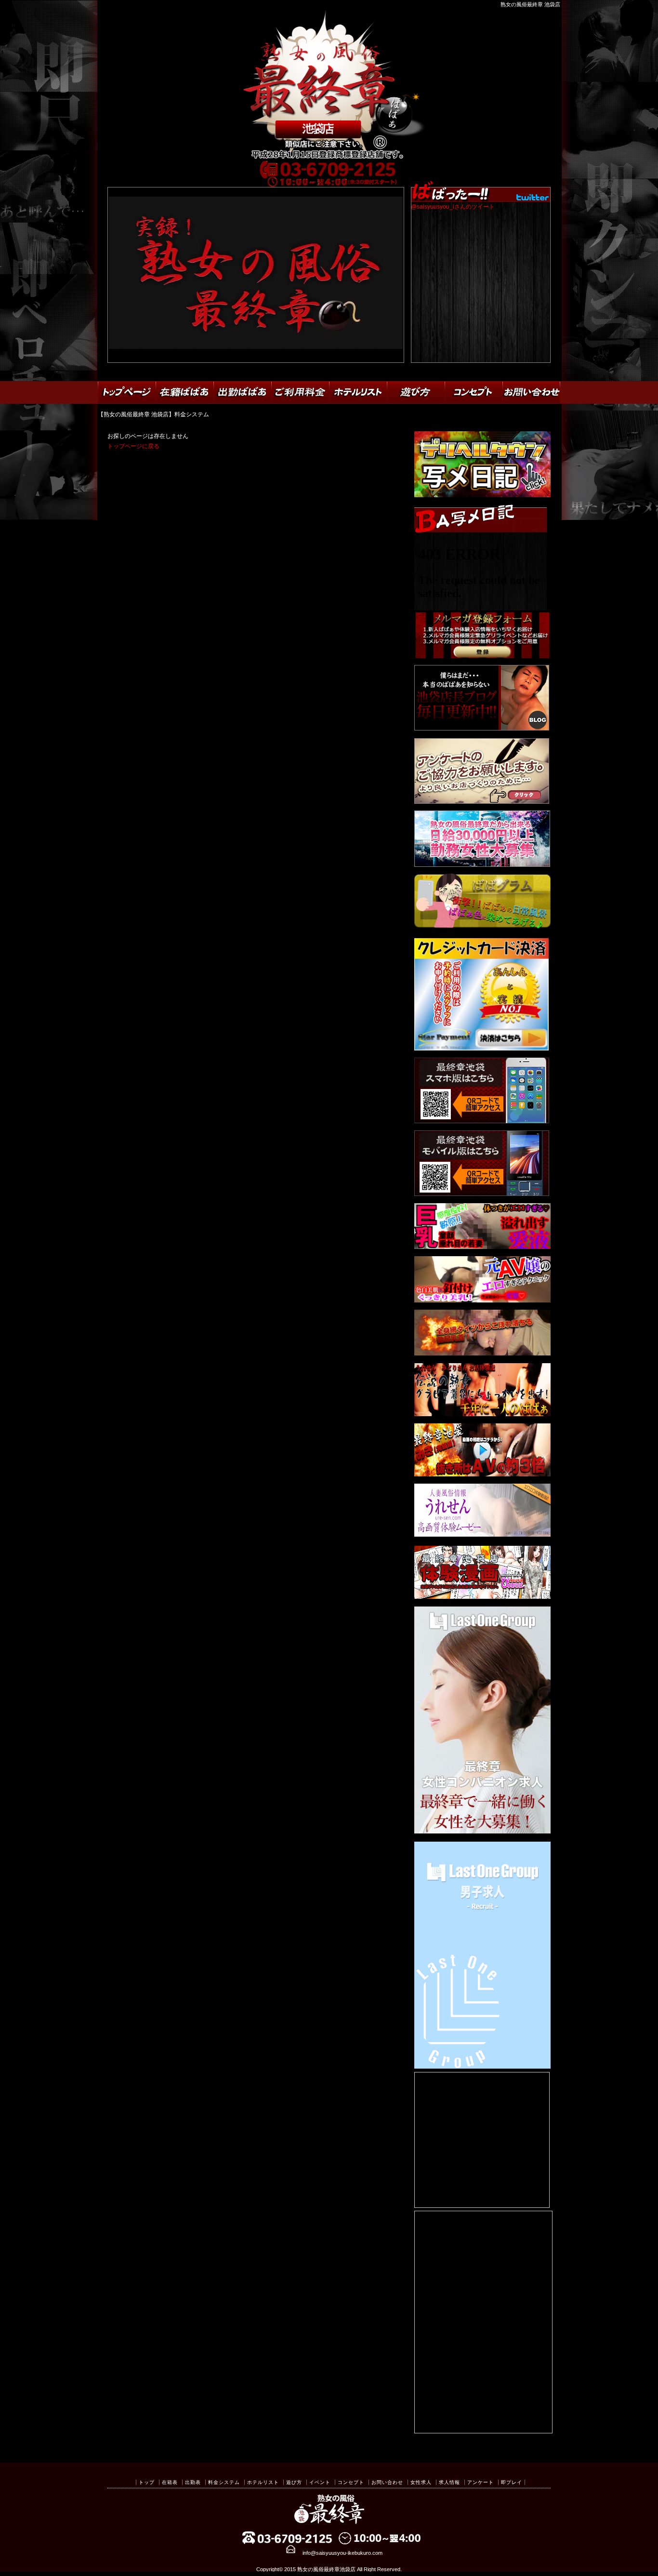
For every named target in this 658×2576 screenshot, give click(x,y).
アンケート (480, 2482)
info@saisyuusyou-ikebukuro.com (342, 2553)
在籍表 (170, 2482)
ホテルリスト (263, 2482)
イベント (320, 2482)
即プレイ (512, 2482)
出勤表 (193, 2482)
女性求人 (421, 2482)
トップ (147, 2482)
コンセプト (351, 2482)
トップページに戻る (133, 446)
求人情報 (449, 2482)
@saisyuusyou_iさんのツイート (453, 207)
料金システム (224, 2482)
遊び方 (294, 2482)
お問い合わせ (387, 2482)
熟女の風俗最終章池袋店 (326, 2569)
